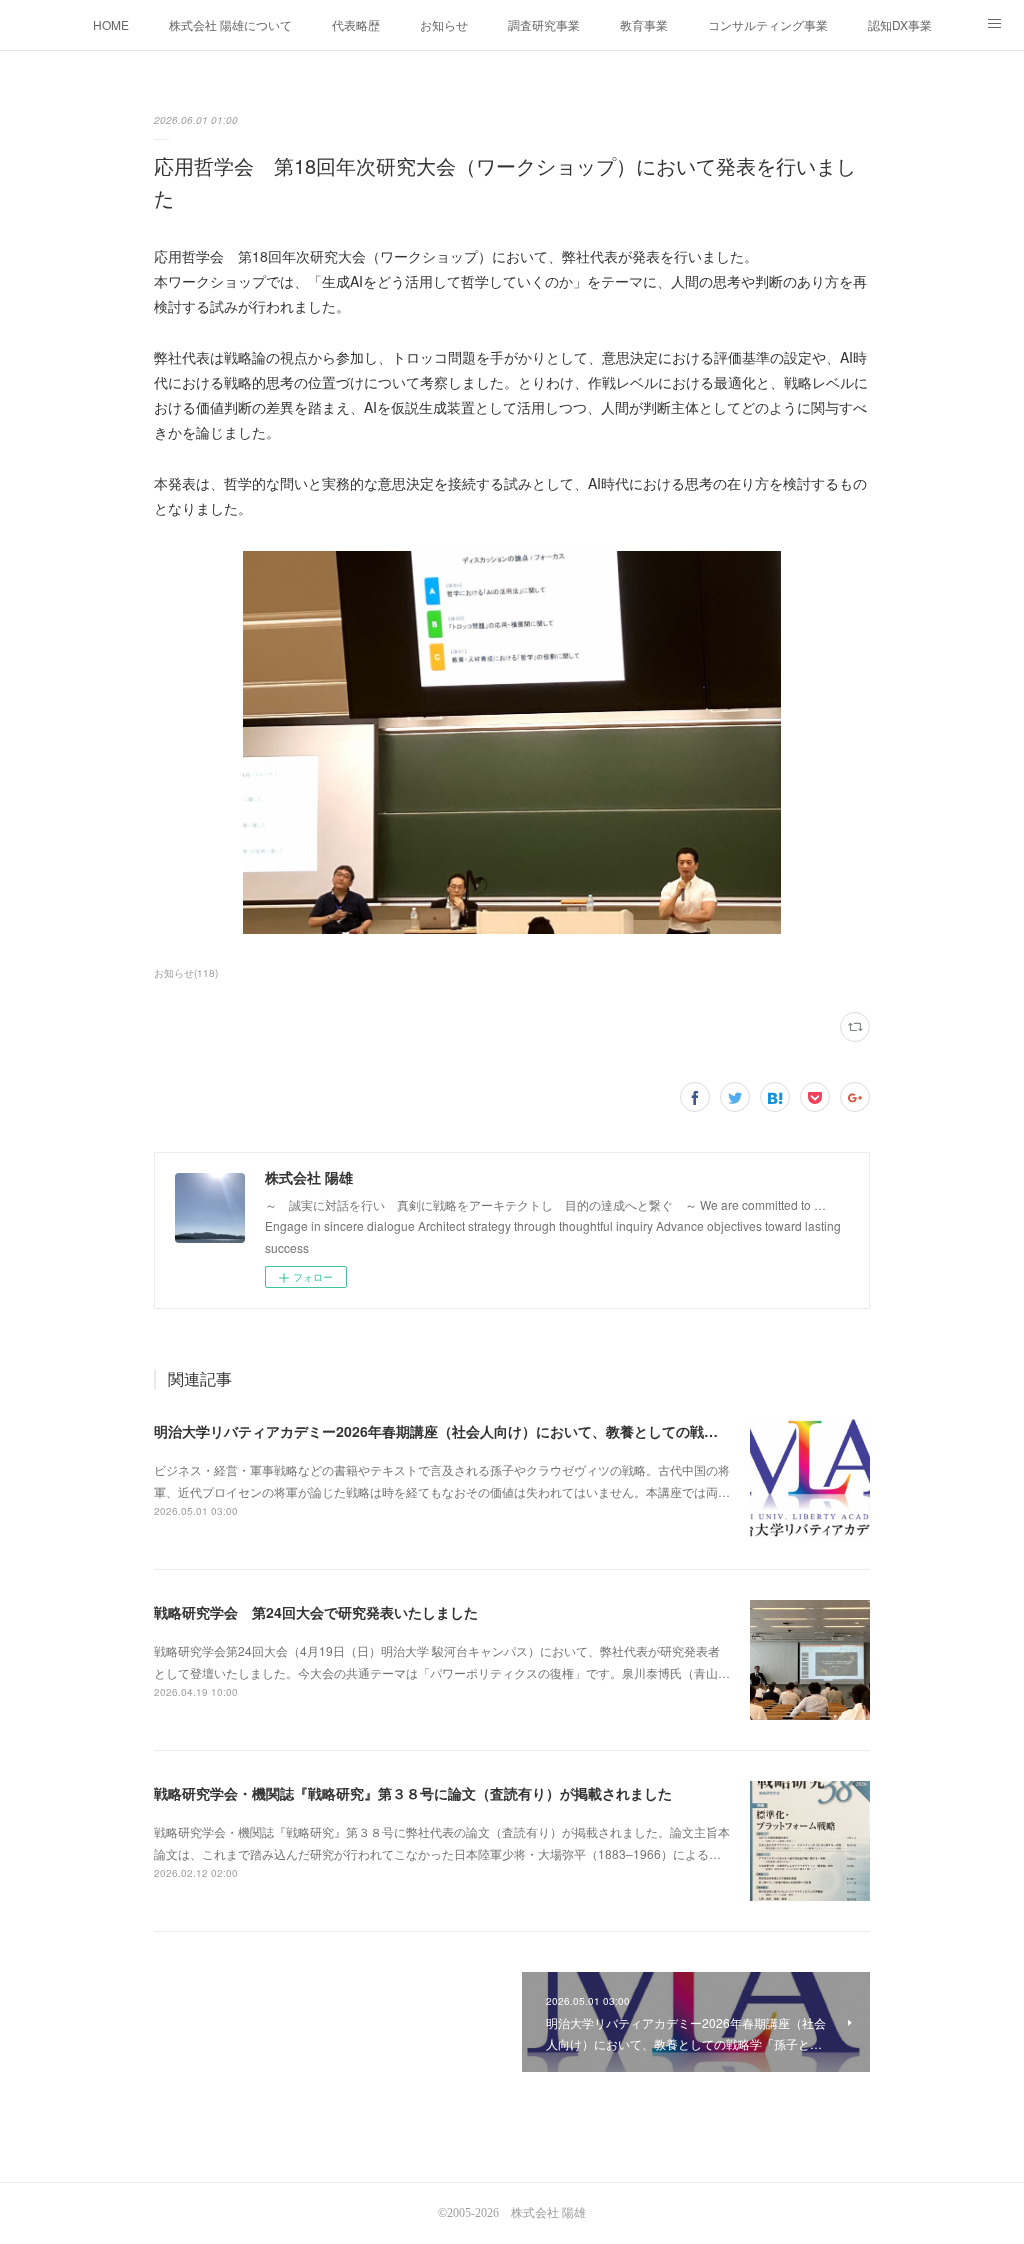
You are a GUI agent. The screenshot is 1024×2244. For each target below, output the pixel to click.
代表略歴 (356, 24)
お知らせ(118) (186, 973)
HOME (111, 24)
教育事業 (644, 24)
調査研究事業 (544, 24)
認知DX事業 (900, 24)
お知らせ (444, 24)
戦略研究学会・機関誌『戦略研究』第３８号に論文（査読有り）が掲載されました (413, 1793)
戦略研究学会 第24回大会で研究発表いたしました (316, 1612)
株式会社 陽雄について (230, 24)
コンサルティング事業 (768, 24)
